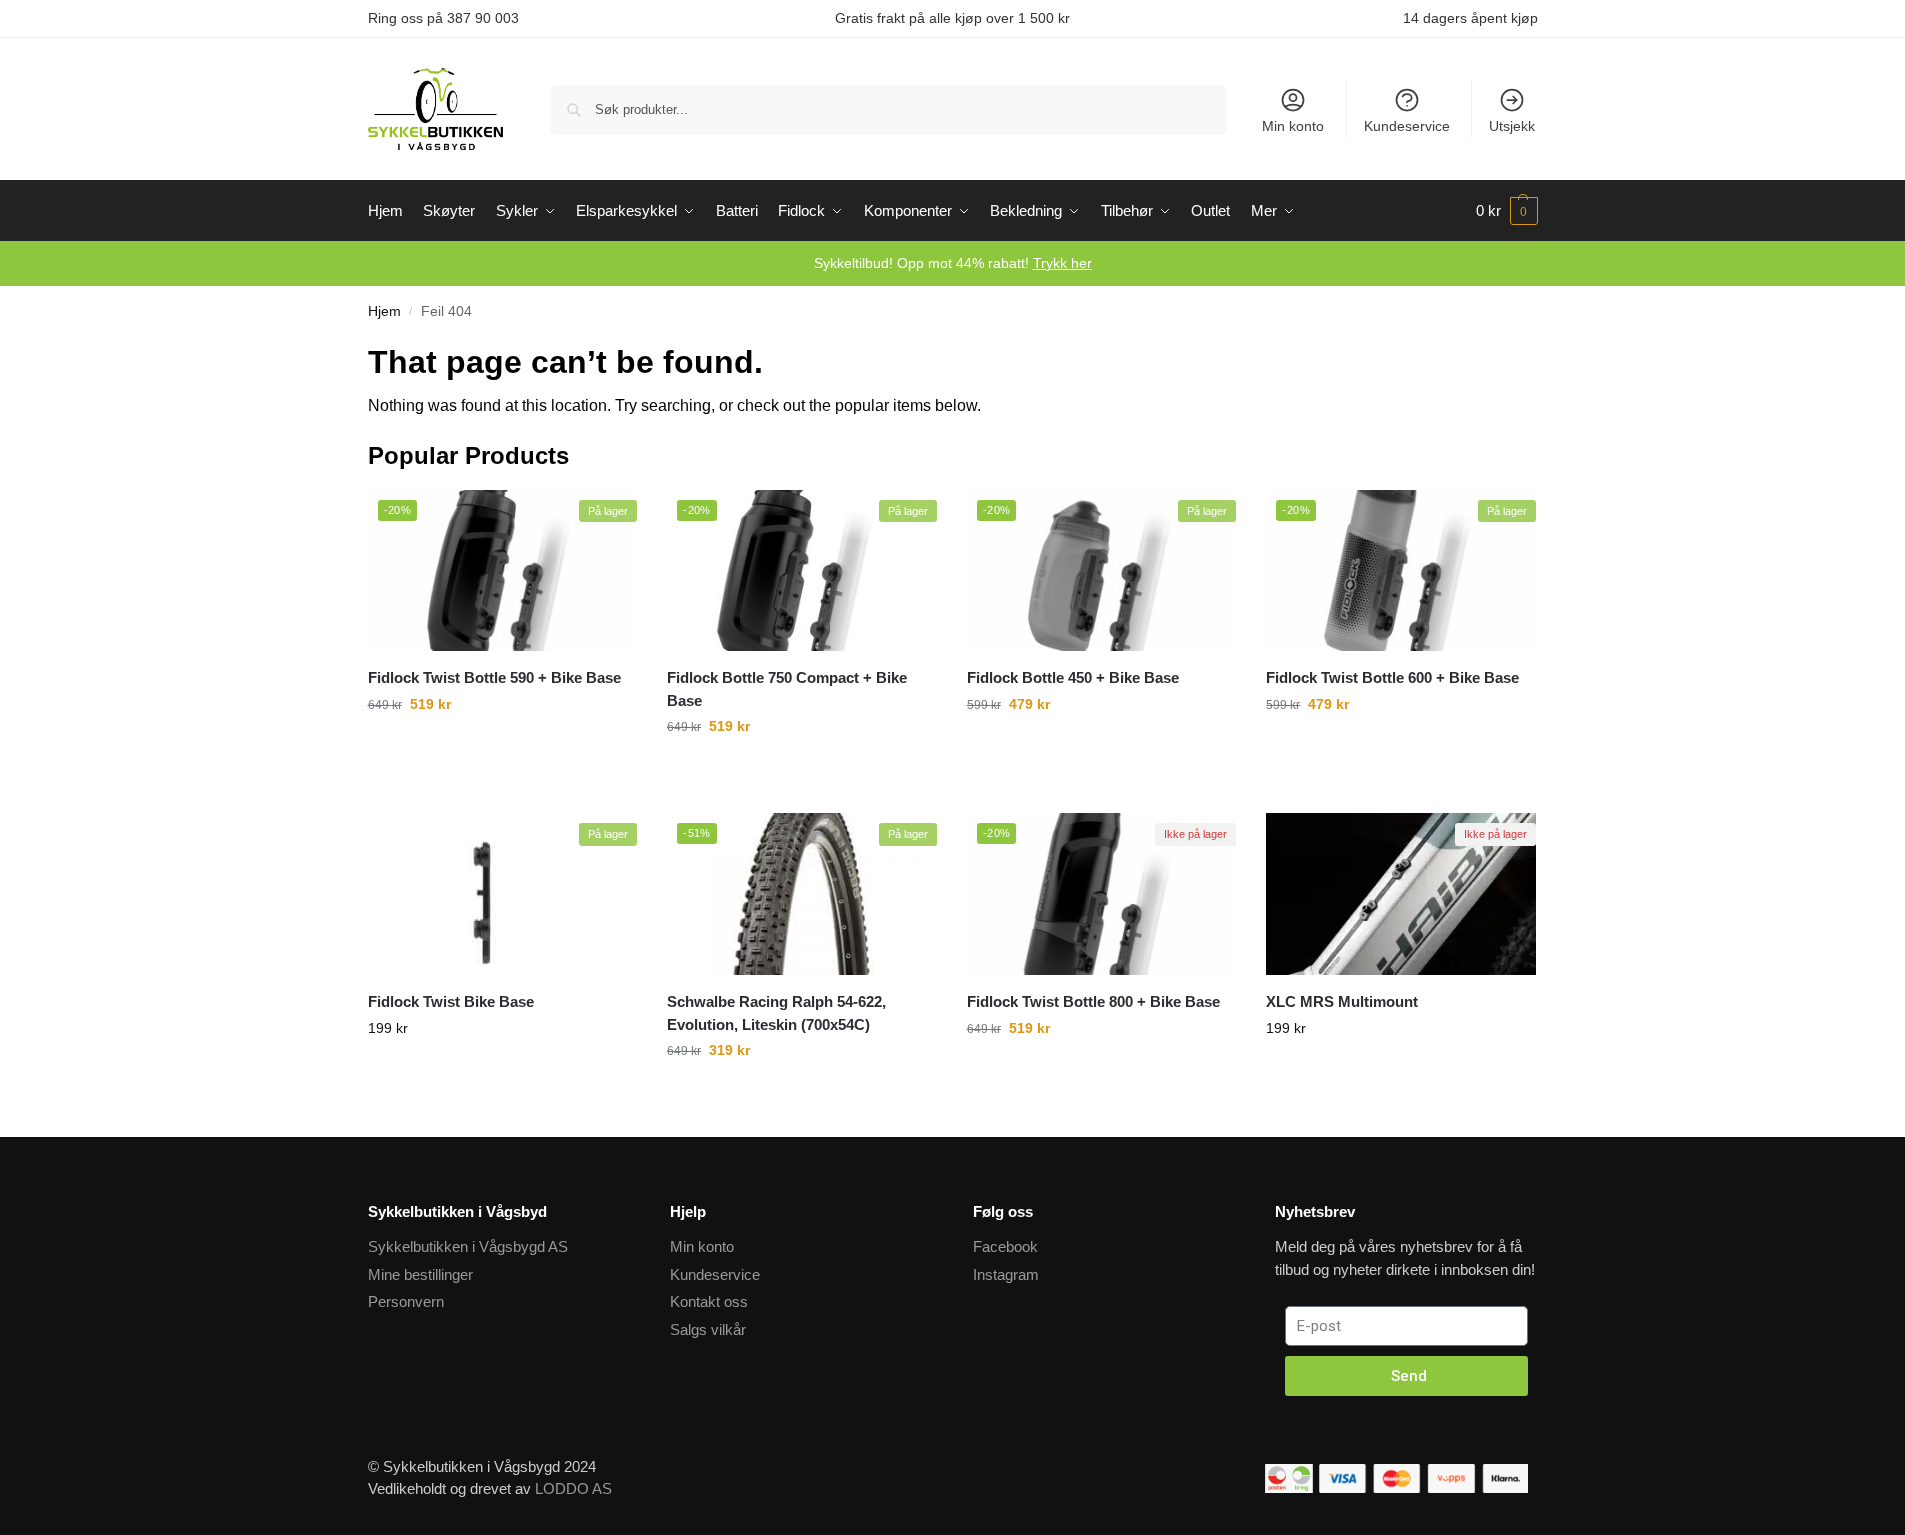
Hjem (384, 311)
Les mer (1401, 1095)
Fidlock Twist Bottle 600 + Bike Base (1392, 677)
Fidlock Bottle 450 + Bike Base (1073, 677)
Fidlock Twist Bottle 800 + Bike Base (1093, 1001)
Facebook (1005, 1246)
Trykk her (1062, 263)
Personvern (406, 1301)
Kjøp (502, 1095)
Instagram (1006, 1274)
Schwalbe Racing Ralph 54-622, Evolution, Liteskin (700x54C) (776, 1013)
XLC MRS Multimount (1342, 1001)
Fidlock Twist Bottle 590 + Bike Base (494, 677)
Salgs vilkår (708, 1329)
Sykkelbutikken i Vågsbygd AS (468, 1246)
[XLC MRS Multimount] (1401, 894)
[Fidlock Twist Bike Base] (503, 894)
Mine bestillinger (420, 1274)
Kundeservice (1407, 126)
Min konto (1293, 126)
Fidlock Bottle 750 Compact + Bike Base (787, 689)
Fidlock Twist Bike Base (451, 1001)
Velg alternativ (502, 771)
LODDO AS (573, 1488)
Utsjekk (1512, 126)
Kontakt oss (709, 1301)
